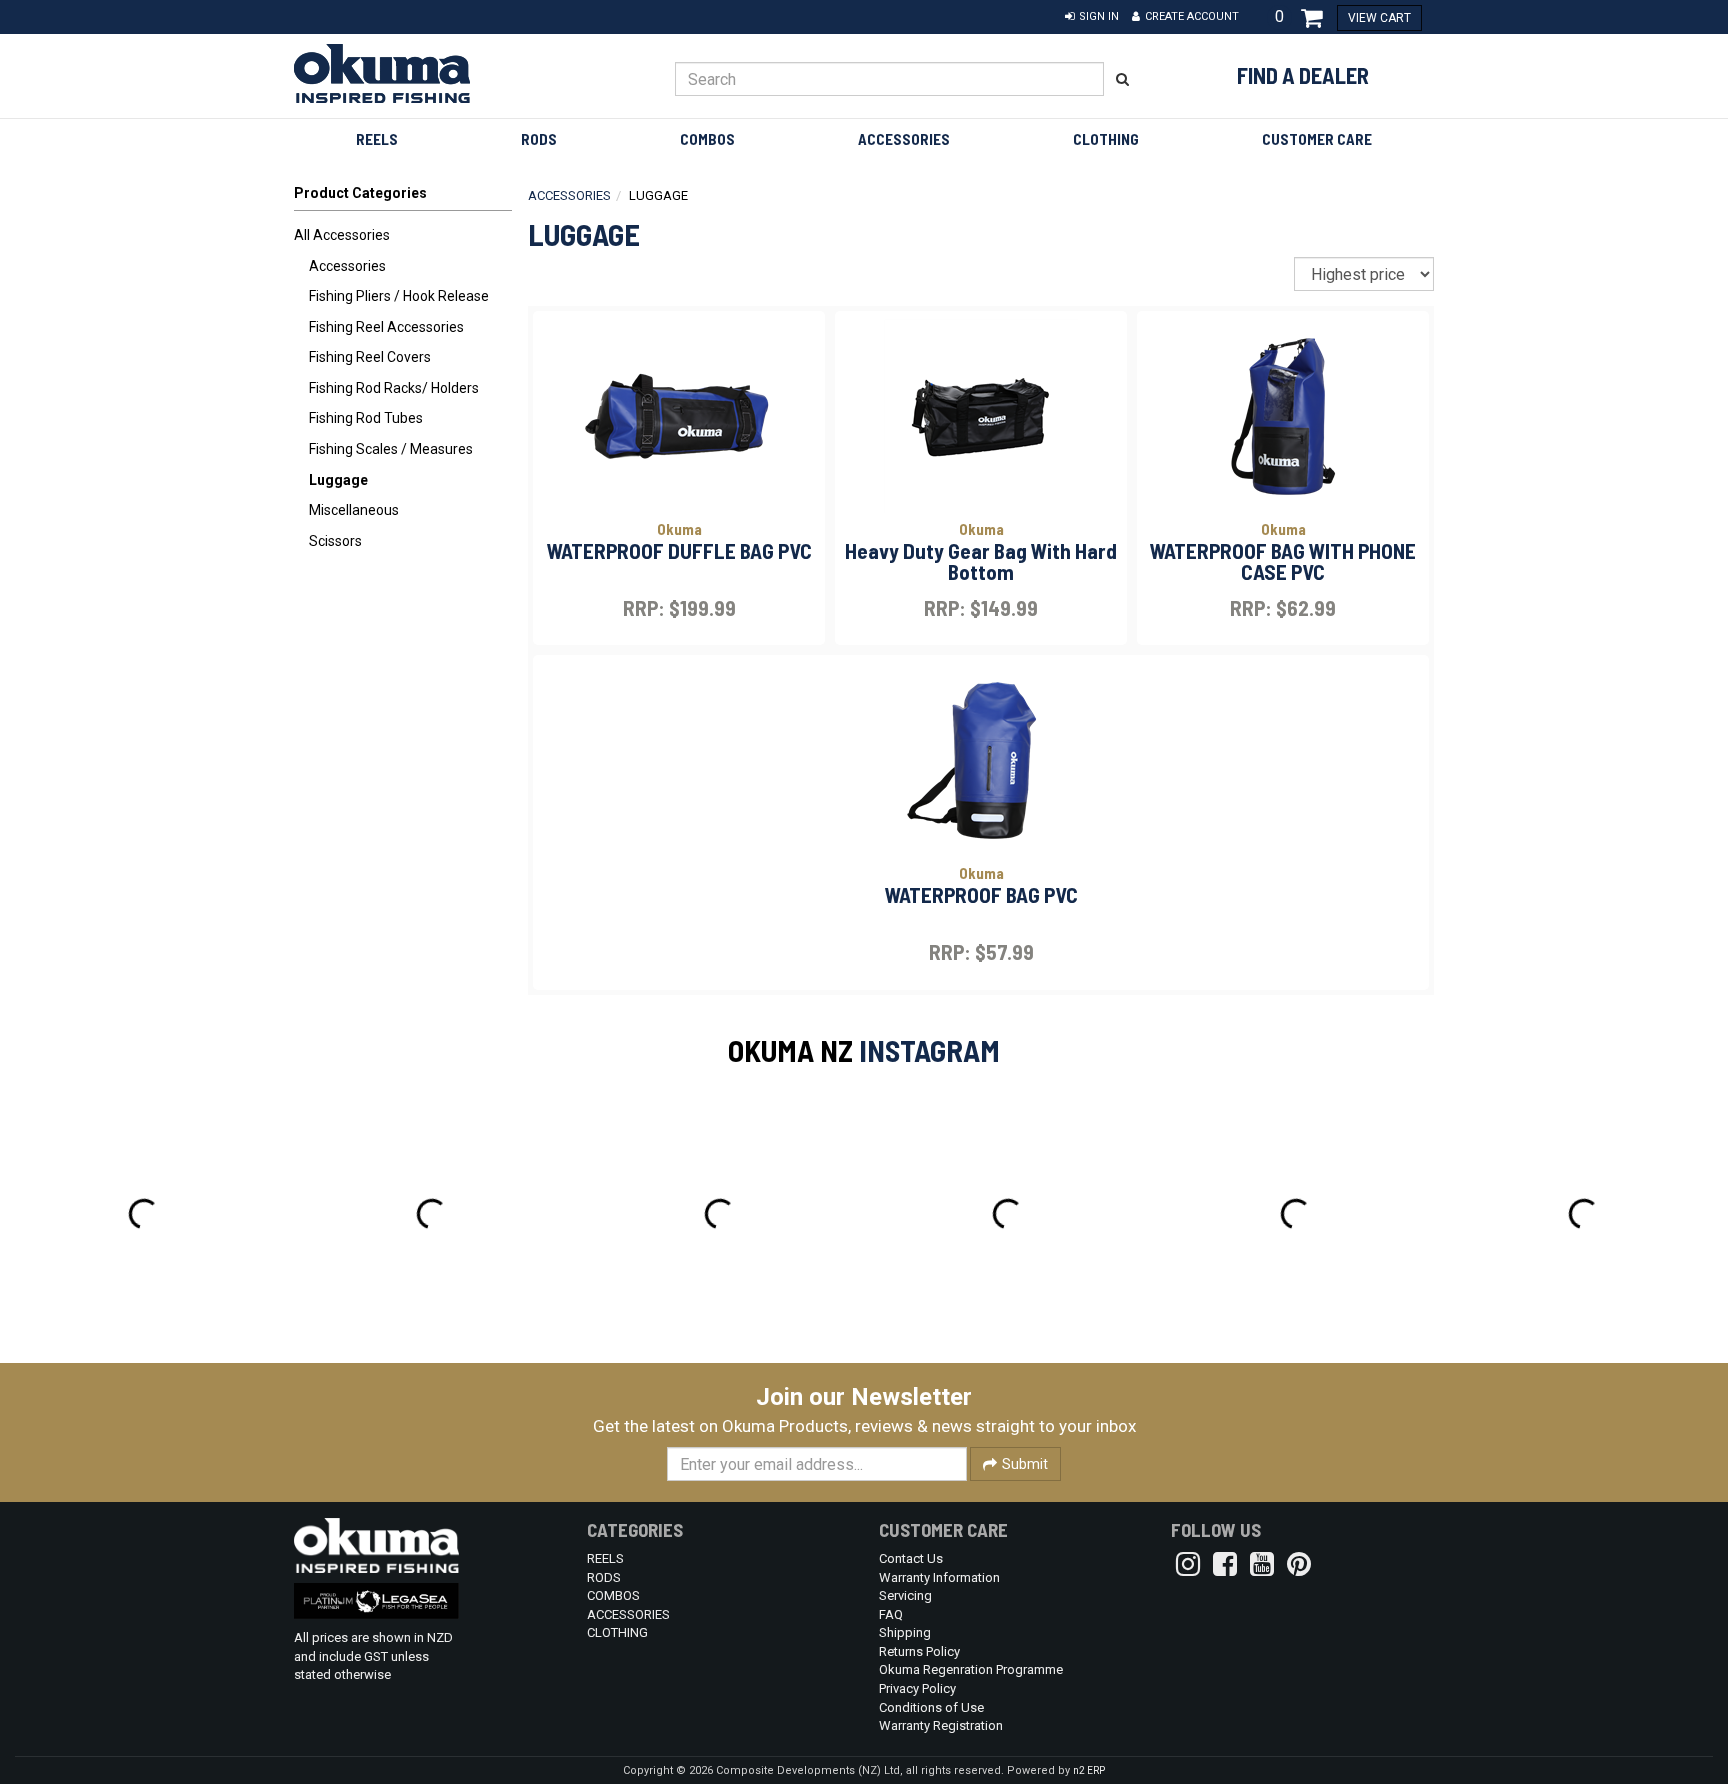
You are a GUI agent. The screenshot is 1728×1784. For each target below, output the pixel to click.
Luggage (338, 480)
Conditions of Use (931, 1707)
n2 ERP (1089, 1770)
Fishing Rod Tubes (366, 418)
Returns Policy (919, 1651)
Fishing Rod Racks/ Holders (394, 388)
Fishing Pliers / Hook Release (399, 296)
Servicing (905, 1595)
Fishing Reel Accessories (386, 327)
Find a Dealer (1303, 75)
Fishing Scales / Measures (391, 449)
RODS (539, 139)
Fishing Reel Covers (370, 357)
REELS (377, 139)
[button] (1092, 17)
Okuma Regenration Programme (971, 1669)
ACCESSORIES (904, 139)
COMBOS (707, 139)
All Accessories (342, 235)
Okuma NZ (790, 1050)
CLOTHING (1106, 139)
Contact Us (911, 1558)
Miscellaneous (354, 510)
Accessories (347, 266)
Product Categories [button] (360, 193)
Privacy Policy (917, 1688)
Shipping (905, 1632)
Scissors (335, 541)
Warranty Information (939, 1577)
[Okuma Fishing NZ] (425, 73)
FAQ (891, 1614)
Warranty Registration (941, 1725)
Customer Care (1317, 139)
